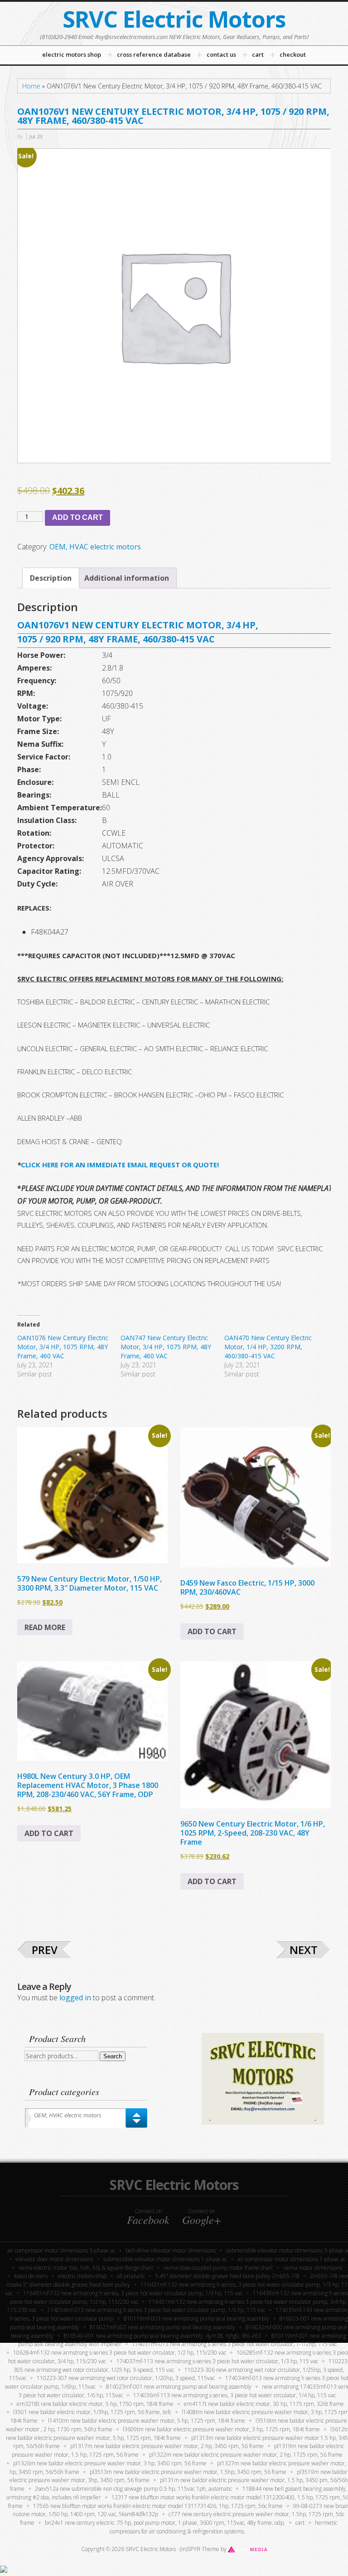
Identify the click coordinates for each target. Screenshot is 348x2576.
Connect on (148, 2217)
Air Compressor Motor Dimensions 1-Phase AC (291, 2259)
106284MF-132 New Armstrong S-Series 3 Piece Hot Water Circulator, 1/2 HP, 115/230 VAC (120, 2353)
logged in (75, 1998)
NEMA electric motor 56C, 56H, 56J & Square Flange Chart (86, 2268)
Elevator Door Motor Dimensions (54, 2259)
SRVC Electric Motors (174, 19)
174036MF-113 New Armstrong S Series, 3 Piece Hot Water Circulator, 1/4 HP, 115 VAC (234, 2395)
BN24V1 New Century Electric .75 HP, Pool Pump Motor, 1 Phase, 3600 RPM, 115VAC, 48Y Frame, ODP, (165, 2523)
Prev (45, 1950)
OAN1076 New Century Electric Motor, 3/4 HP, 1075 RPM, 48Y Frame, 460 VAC (63, 1347)
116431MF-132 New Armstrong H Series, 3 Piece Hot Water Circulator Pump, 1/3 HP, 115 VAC (133, 2293)
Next (304, 1950)
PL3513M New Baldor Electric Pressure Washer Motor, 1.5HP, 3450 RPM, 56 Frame (188, 2472)
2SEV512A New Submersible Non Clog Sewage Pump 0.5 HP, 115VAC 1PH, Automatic (133, 2489)
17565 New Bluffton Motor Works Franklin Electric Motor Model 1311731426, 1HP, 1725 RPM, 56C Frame (158, 2506)
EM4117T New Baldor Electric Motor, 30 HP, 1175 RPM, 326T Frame (264, 2404)
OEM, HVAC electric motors (95, 547)
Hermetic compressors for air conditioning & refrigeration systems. (224, 2527)
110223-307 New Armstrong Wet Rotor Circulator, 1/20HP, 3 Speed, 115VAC (126, 2378)
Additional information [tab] (127, 578)
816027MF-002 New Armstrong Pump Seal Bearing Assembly (162, 2327)
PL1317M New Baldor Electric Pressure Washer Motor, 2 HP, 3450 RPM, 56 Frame (167, 2446)
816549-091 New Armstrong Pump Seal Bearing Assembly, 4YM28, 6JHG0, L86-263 (162, 2336)
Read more (45, 1627)
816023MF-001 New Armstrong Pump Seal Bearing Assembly (179, 2387)
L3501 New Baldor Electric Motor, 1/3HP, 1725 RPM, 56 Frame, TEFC (92, 2412)
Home (31, 86)
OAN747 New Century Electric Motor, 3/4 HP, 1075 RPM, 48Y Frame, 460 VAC (166, 1347)
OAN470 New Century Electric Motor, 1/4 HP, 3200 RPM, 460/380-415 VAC (268, 1347)
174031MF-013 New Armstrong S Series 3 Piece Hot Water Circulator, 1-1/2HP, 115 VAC (234, 2344)
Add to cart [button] (212, 1631)
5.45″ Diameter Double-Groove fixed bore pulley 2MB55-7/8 (227, 2276)
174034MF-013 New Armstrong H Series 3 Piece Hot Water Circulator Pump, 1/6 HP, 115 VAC (156, 2310)
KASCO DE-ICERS (31, 2276)
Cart (300, 2523)
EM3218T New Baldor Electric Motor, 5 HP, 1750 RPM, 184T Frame (95, 2404)
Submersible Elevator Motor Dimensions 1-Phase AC (165, 2259)
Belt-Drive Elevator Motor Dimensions (171, 2250)
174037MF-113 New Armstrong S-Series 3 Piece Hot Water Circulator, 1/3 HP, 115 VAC (217, 2361)
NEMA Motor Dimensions (313, 2268)
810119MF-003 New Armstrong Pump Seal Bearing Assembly (196, 2319)
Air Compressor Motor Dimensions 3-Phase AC (61, 2250)
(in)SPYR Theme (200, 2549)
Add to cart (77, 517)
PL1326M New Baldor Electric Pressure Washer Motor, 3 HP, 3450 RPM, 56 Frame (110, 2463)
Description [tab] (51, 578)
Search (113, 2056)
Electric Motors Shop (82, 2276)
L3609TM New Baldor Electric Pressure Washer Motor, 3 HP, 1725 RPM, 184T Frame (221, 2429)
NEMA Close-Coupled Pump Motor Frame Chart (218, 2268)
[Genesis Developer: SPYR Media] (248, 2549)
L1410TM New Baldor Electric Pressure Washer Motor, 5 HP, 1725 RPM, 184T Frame (147, 2421)
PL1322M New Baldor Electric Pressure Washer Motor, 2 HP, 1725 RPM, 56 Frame (246, 2455)
